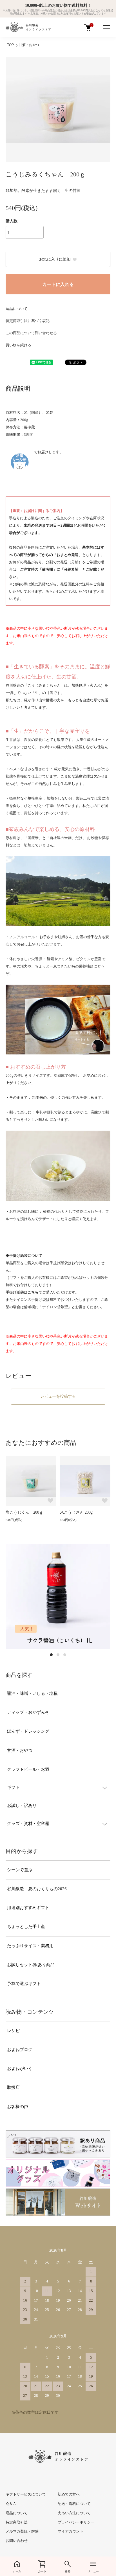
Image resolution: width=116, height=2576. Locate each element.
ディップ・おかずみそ (28, 1712)
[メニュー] (106, 27)
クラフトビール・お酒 (28, 1769)
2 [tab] (58, 1655)
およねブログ (20, 2050)
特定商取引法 (17, 2522)
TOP (10, 45)
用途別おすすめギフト (28, 1908)
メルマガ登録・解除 (22, 2531)
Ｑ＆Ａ (11, 2504)
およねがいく (20, 2069)
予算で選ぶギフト (24, 1984)
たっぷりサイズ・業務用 (30, 1946)
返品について (17, 309)
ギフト (13, 1787)
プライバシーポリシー (76, 2522)
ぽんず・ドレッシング (28, 1731)
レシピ (13, 2031)
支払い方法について (74, 2513)
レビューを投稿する (58, 1396)
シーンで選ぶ (20, 1870)
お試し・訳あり (22, 1805)
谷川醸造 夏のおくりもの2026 (37, 1889)
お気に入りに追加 (55, 259)
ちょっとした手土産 (26, 1927)
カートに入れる (58, 284)
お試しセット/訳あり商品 (31, 1965)
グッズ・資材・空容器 (28, 1824)
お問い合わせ (17, 2541)
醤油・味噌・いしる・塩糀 (32, 1693)
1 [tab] (51, 1655)
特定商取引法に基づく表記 (28, 321)
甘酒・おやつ (29, 45)
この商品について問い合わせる (31, 333)
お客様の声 (18, 2107)
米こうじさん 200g (76, 1512)
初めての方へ (69, 2494)
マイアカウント (71, 2531)
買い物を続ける (18, 345)
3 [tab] (65, 1655)
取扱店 (13, 2087)
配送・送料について (74, 2504)
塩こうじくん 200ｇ (24, 1512)
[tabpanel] (58, 1597)
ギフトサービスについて (26, 2494)
